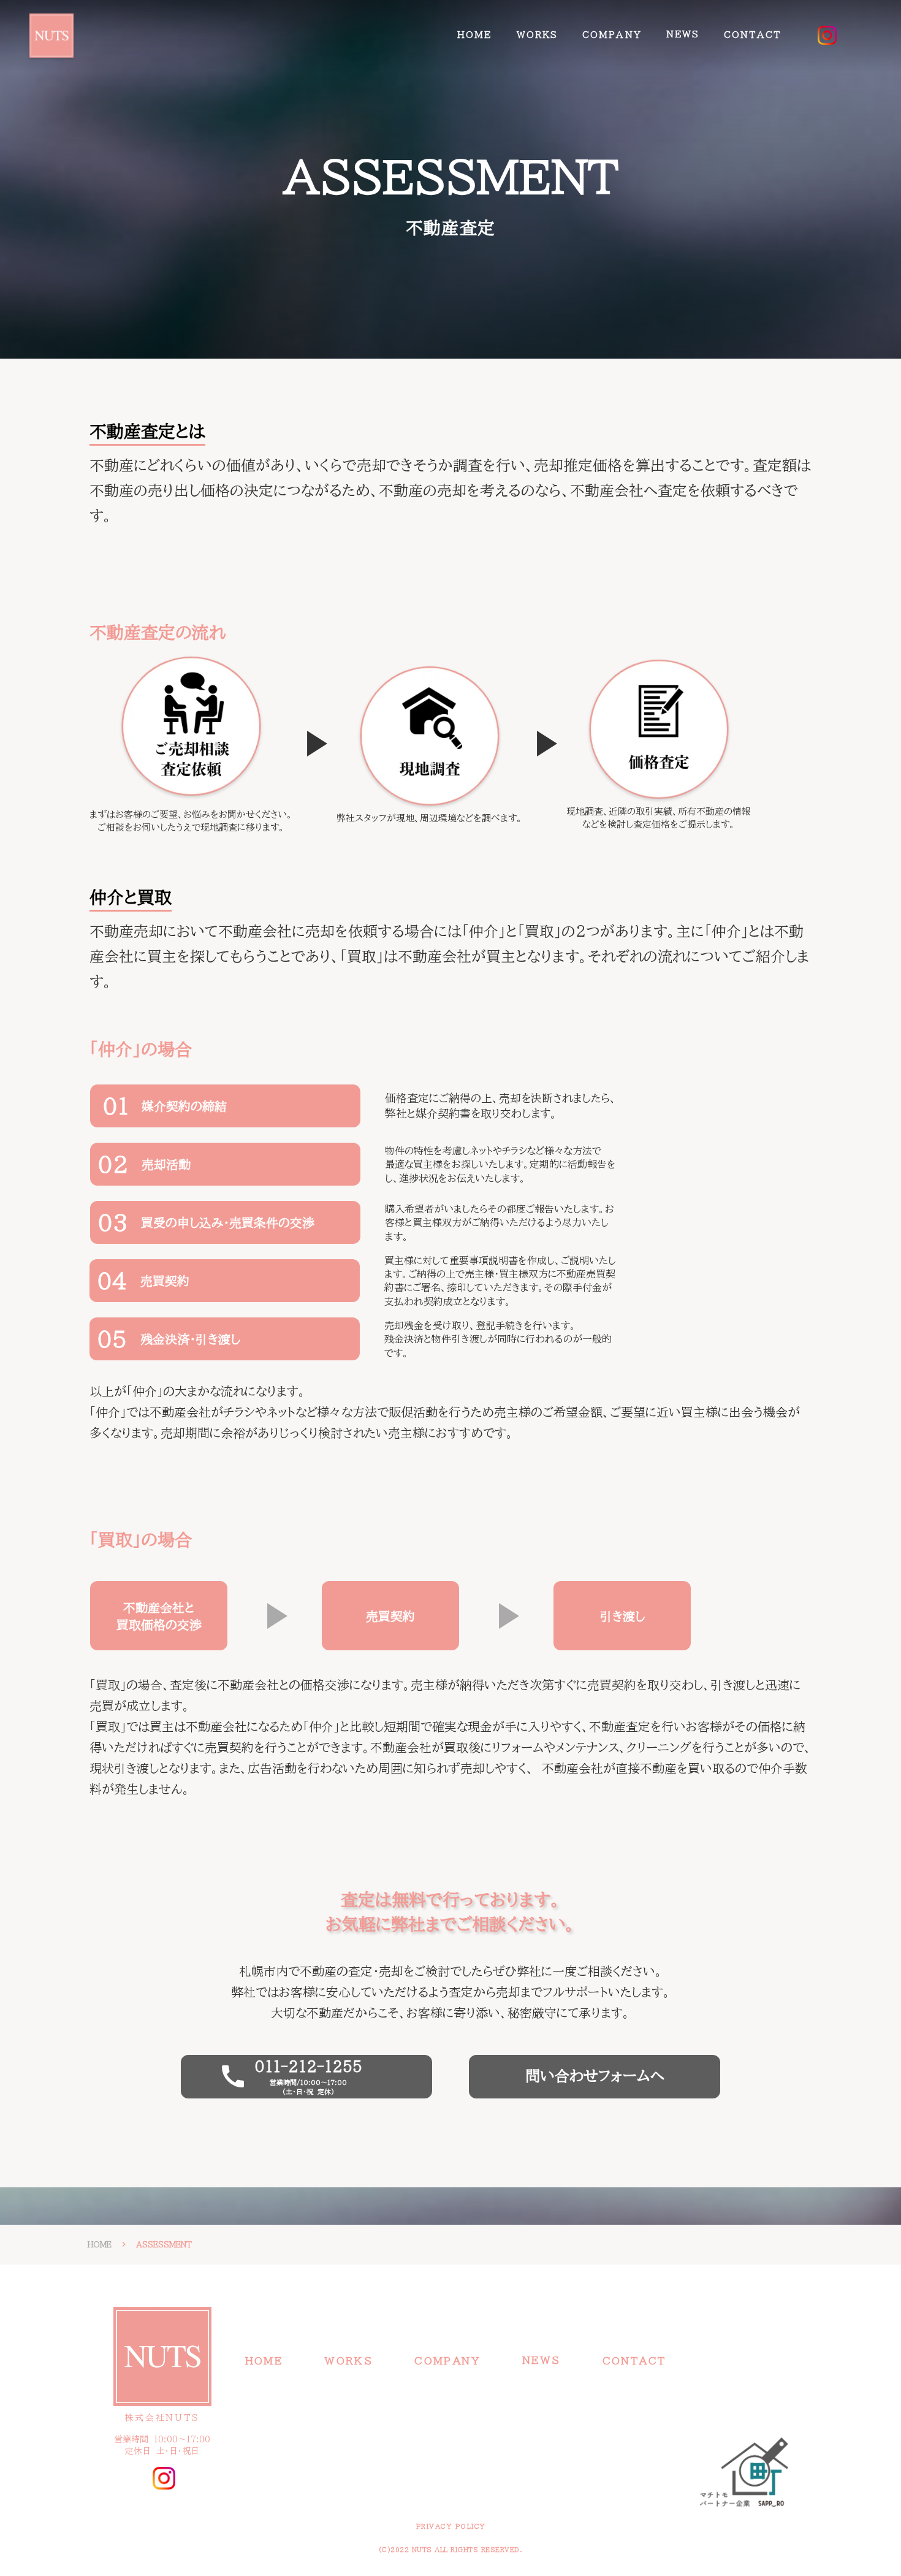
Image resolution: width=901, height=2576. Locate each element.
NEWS (683, 34)
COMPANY (612, 35)
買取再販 (538, 70)
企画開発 (538, 55)
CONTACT (752, 35)
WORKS (538, 35)
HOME (474, 35)
